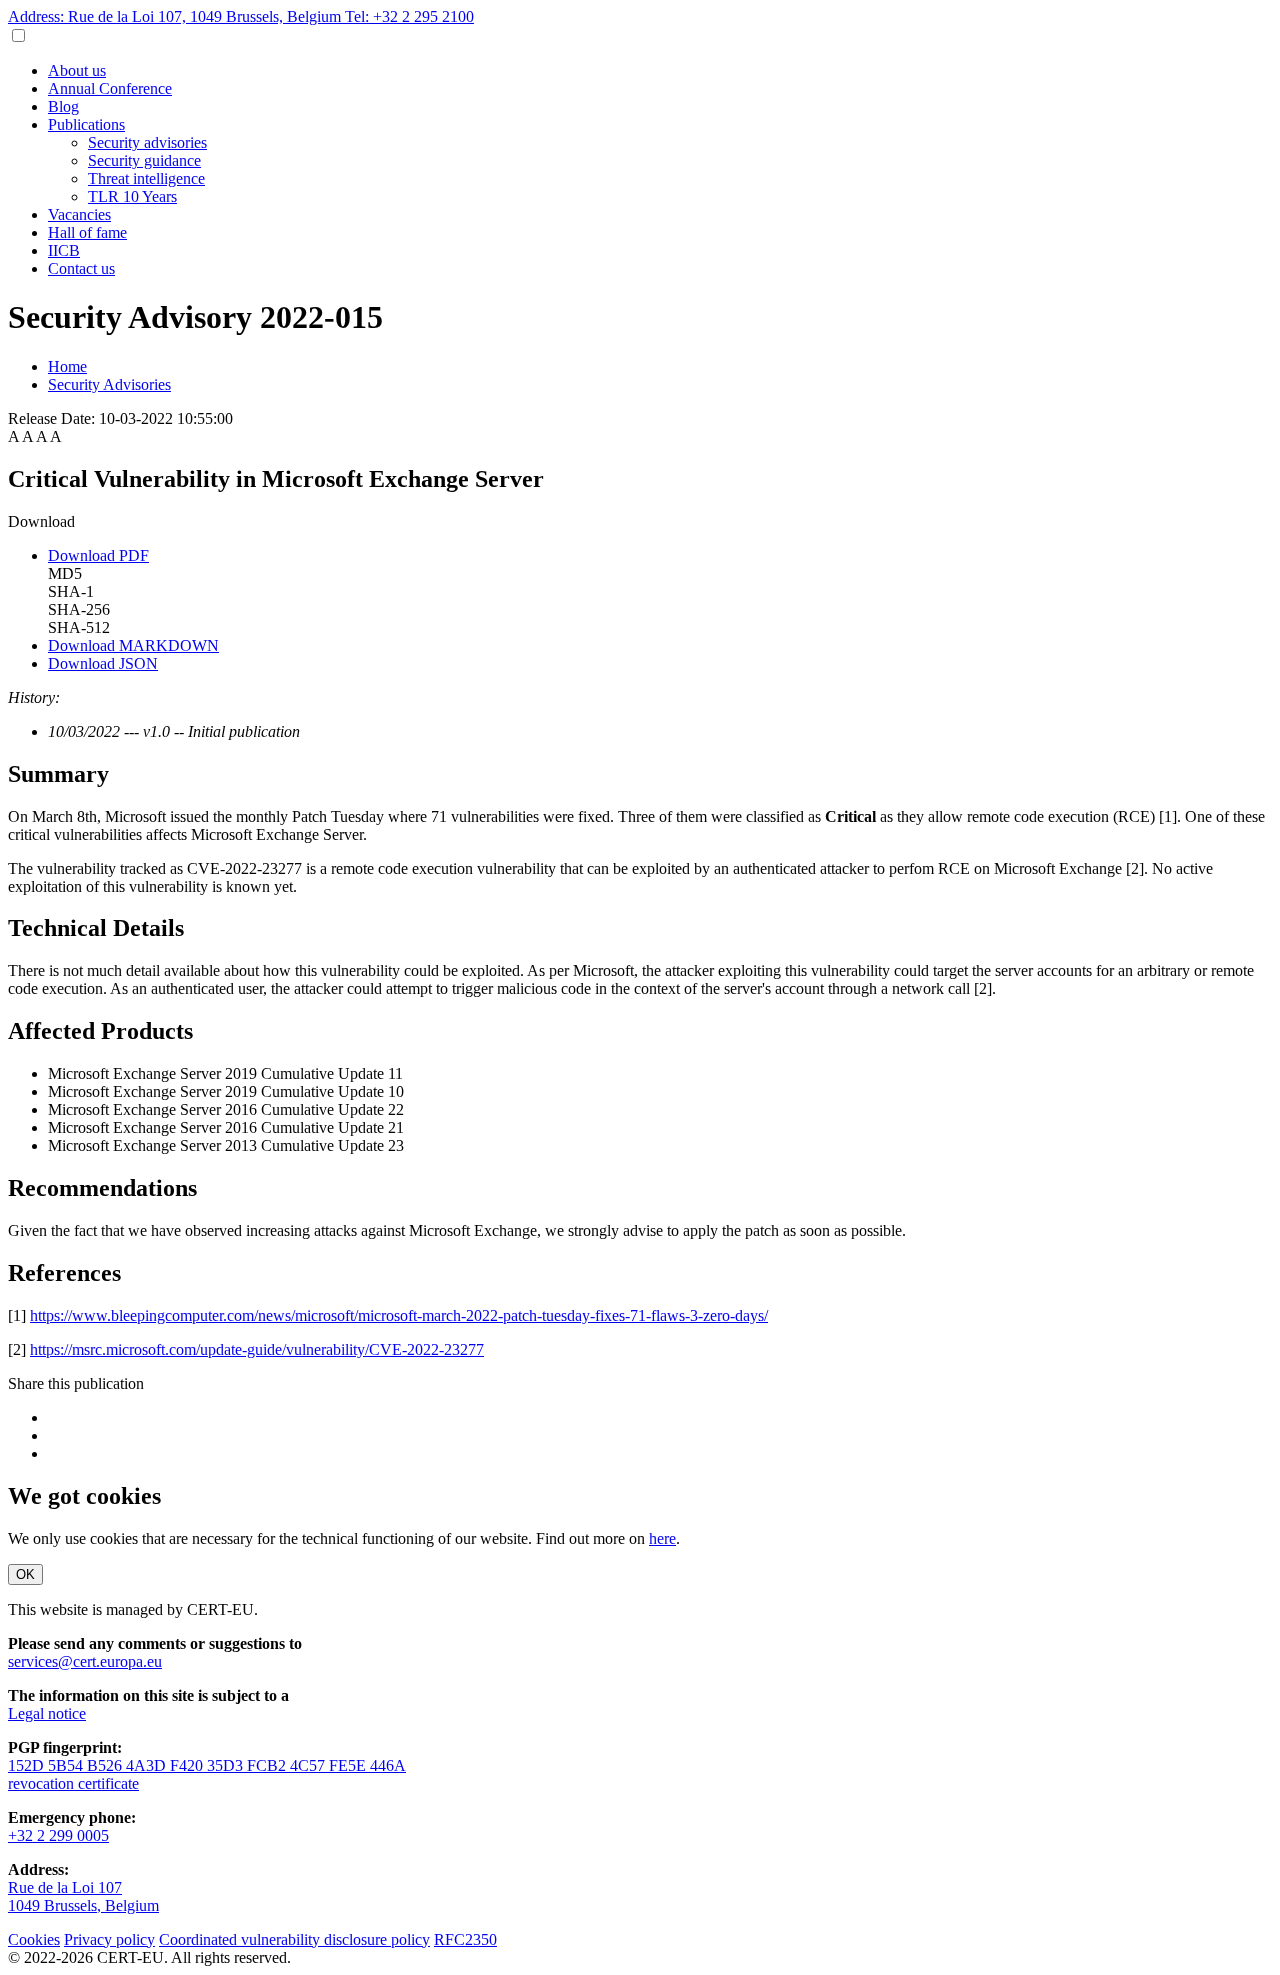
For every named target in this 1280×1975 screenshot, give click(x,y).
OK (25, 1574)
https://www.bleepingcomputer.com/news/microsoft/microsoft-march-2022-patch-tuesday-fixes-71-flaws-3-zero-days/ (399, 1315)
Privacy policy (109, 1939)
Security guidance (144, 160)
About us (77, 70)
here (662, 1538)
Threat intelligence (146, 178)
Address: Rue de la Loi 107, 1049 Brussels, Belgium (176, 16)
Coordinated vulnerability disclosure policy (294, 1939)
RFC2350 (465, 1939)
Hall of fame (87, 232)
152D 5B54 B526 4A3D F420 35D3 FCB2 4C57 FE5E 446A (207, 1765)
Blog (63, 106)
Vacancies (79, 214)
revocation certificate (73, 1783)
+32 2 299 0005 (58, 1835)
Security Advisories (109, 384)
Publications (86, 124)
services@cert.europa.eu (85, 1661)
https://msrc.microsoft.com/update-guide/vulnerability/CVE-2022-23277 (257, 1349)
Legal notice (47, 1713)
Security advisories (147, 142)
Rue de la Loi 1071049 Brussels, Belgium (83, 1896)
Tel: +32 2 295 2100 (409, 16)
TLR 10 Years (132, 196)
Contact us (81, 268)
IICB (64, 250)
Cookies (34, 1939)
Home (67, 366)
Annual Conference (110, 88)
